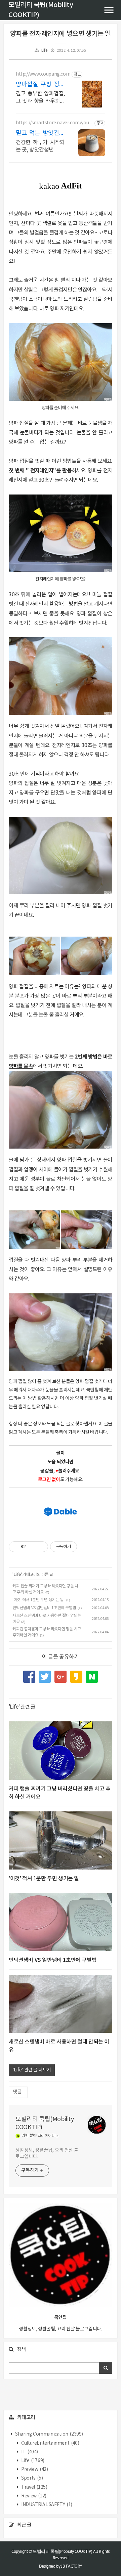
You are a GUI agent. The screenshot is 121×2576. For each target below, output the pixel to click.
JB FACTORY (72, 2566)
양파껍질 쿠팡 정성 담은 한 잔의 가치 (40, 85)
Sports (32, 2478)
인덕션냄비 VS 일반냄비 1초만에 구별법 (44, 1608)
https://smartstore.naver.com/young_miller (54, 123)
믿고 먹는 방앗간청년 (40, 134)
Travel (34, 2487)
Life (44, 51)
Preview (34, 2470)
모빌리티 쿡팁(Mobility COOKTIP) (45, 2123)
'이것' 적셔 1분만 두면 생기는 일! (38, 1600)
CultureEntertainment (50, 2443)
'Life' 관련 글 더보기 (32, 2070)
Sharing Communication (49, 2434)
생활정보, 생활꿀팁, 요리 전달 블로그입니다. (47, 2154)
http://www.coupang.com (43, 74)
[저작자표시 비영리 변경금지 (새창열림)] (86, 1547)
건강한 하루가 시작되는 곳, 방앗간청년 (40, 146)
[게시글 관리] (41, 1547)
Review (33, 2496)
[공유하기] (32, 1547)
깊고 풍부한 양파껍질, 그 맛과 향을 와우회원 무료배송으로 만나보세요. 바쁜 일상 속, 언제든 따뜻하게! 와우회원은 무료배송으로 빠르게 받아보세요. (40, 98)
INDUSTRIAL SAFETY (46, 2505)
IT (29, 2452)
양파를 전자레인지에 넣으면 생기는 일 (61, 34)
